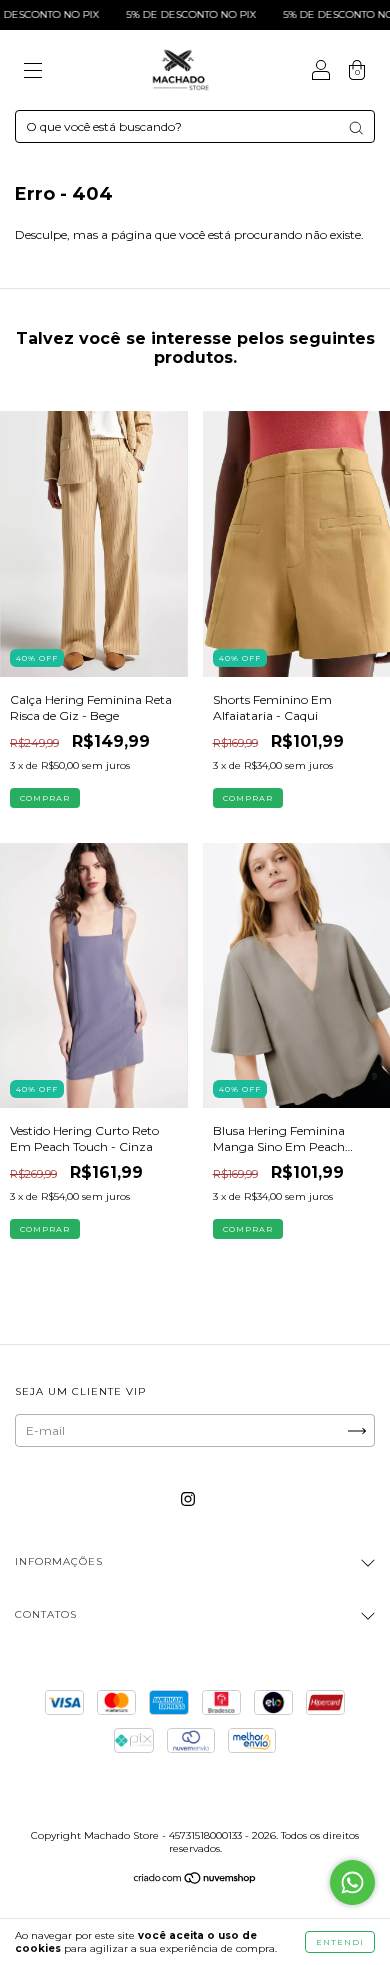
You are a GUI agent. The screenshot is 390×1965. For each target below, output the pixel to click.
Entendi (340, 1942)
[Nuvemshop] (195, 1880)
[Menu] (33, 72)
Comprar (45, 798)
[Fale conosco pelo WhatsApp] (352, 1882)
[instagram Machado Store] (188, 1499)
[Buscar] (356, 128)
